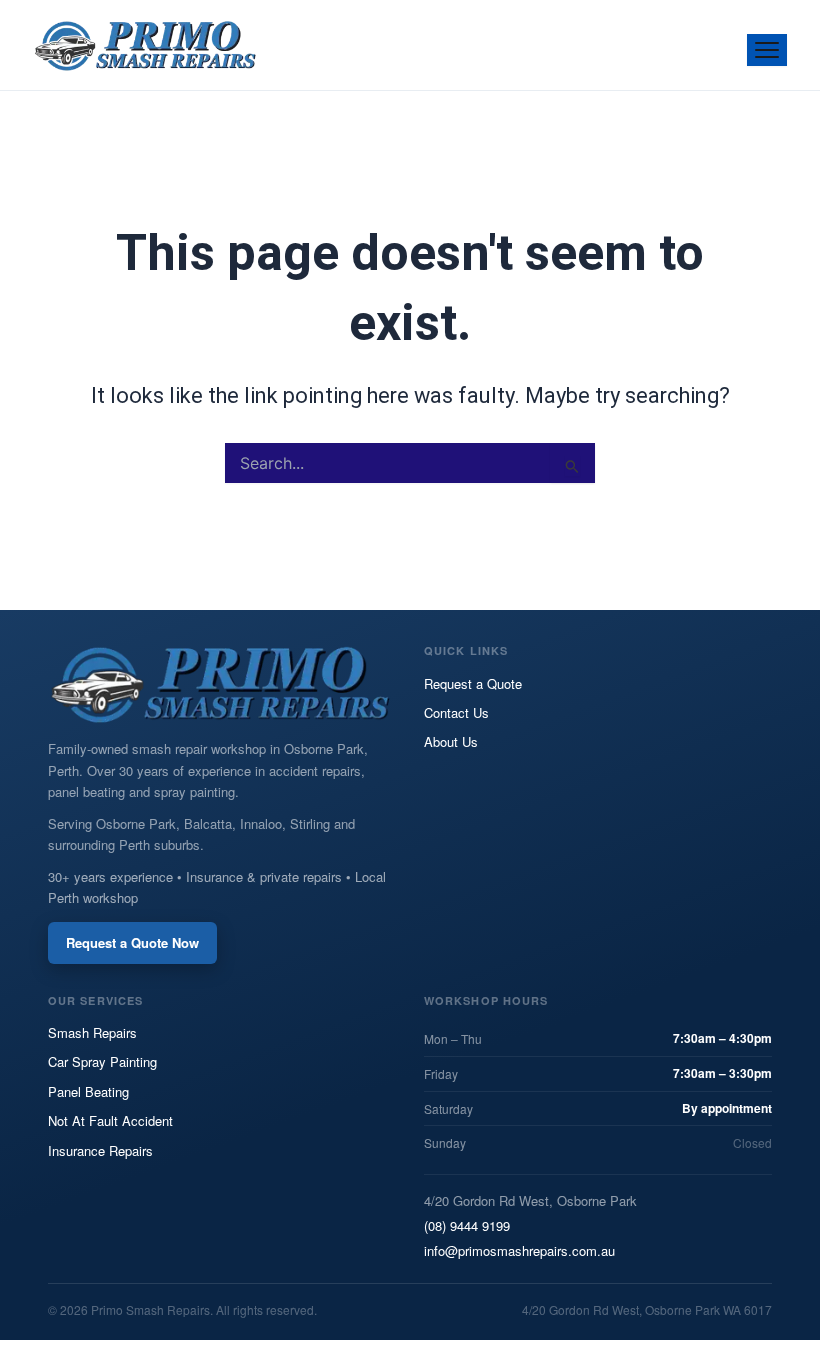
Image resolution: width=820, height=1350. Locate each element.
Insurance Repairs (100, 1150)
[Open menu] (767, 50)
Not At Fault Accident (110, 1120)
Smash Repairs (92, 1032)
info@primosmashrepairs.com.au (519, 1250)
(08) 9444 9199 (467, 1225)
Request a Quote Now (132, 942)
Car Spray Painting (102, 1061)
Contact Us (456, 712)
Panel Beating (88, 1091)
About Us (451, 741)
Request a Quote (473, 683)
